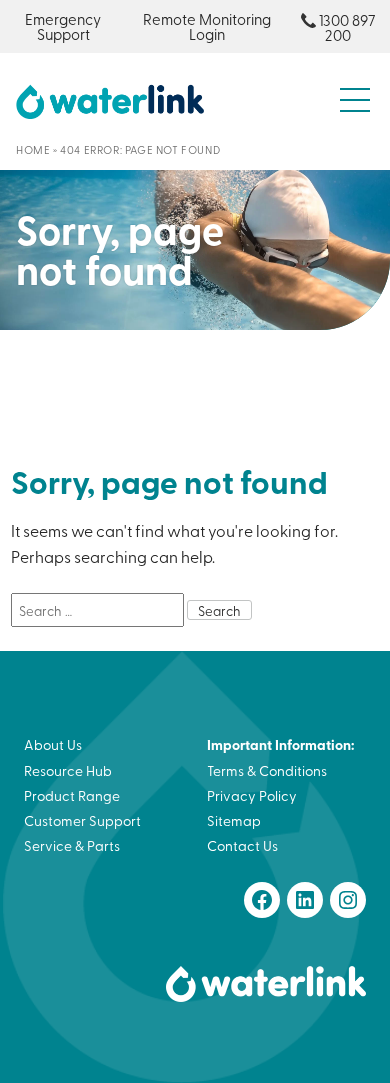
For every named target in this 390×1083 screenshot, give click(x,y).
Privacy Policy (252, 795)
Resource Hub (68, 770)
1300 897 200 (347, 27)
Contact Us (242, 845)
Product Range (72, 795)
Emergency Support (63, 26)
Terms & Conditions (267, 770)
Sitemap (234, 820)
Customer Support (82, 820)
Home (33, 149)
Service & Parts (72, 845)
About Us (53, 744)
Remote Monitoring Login (207, 26)
